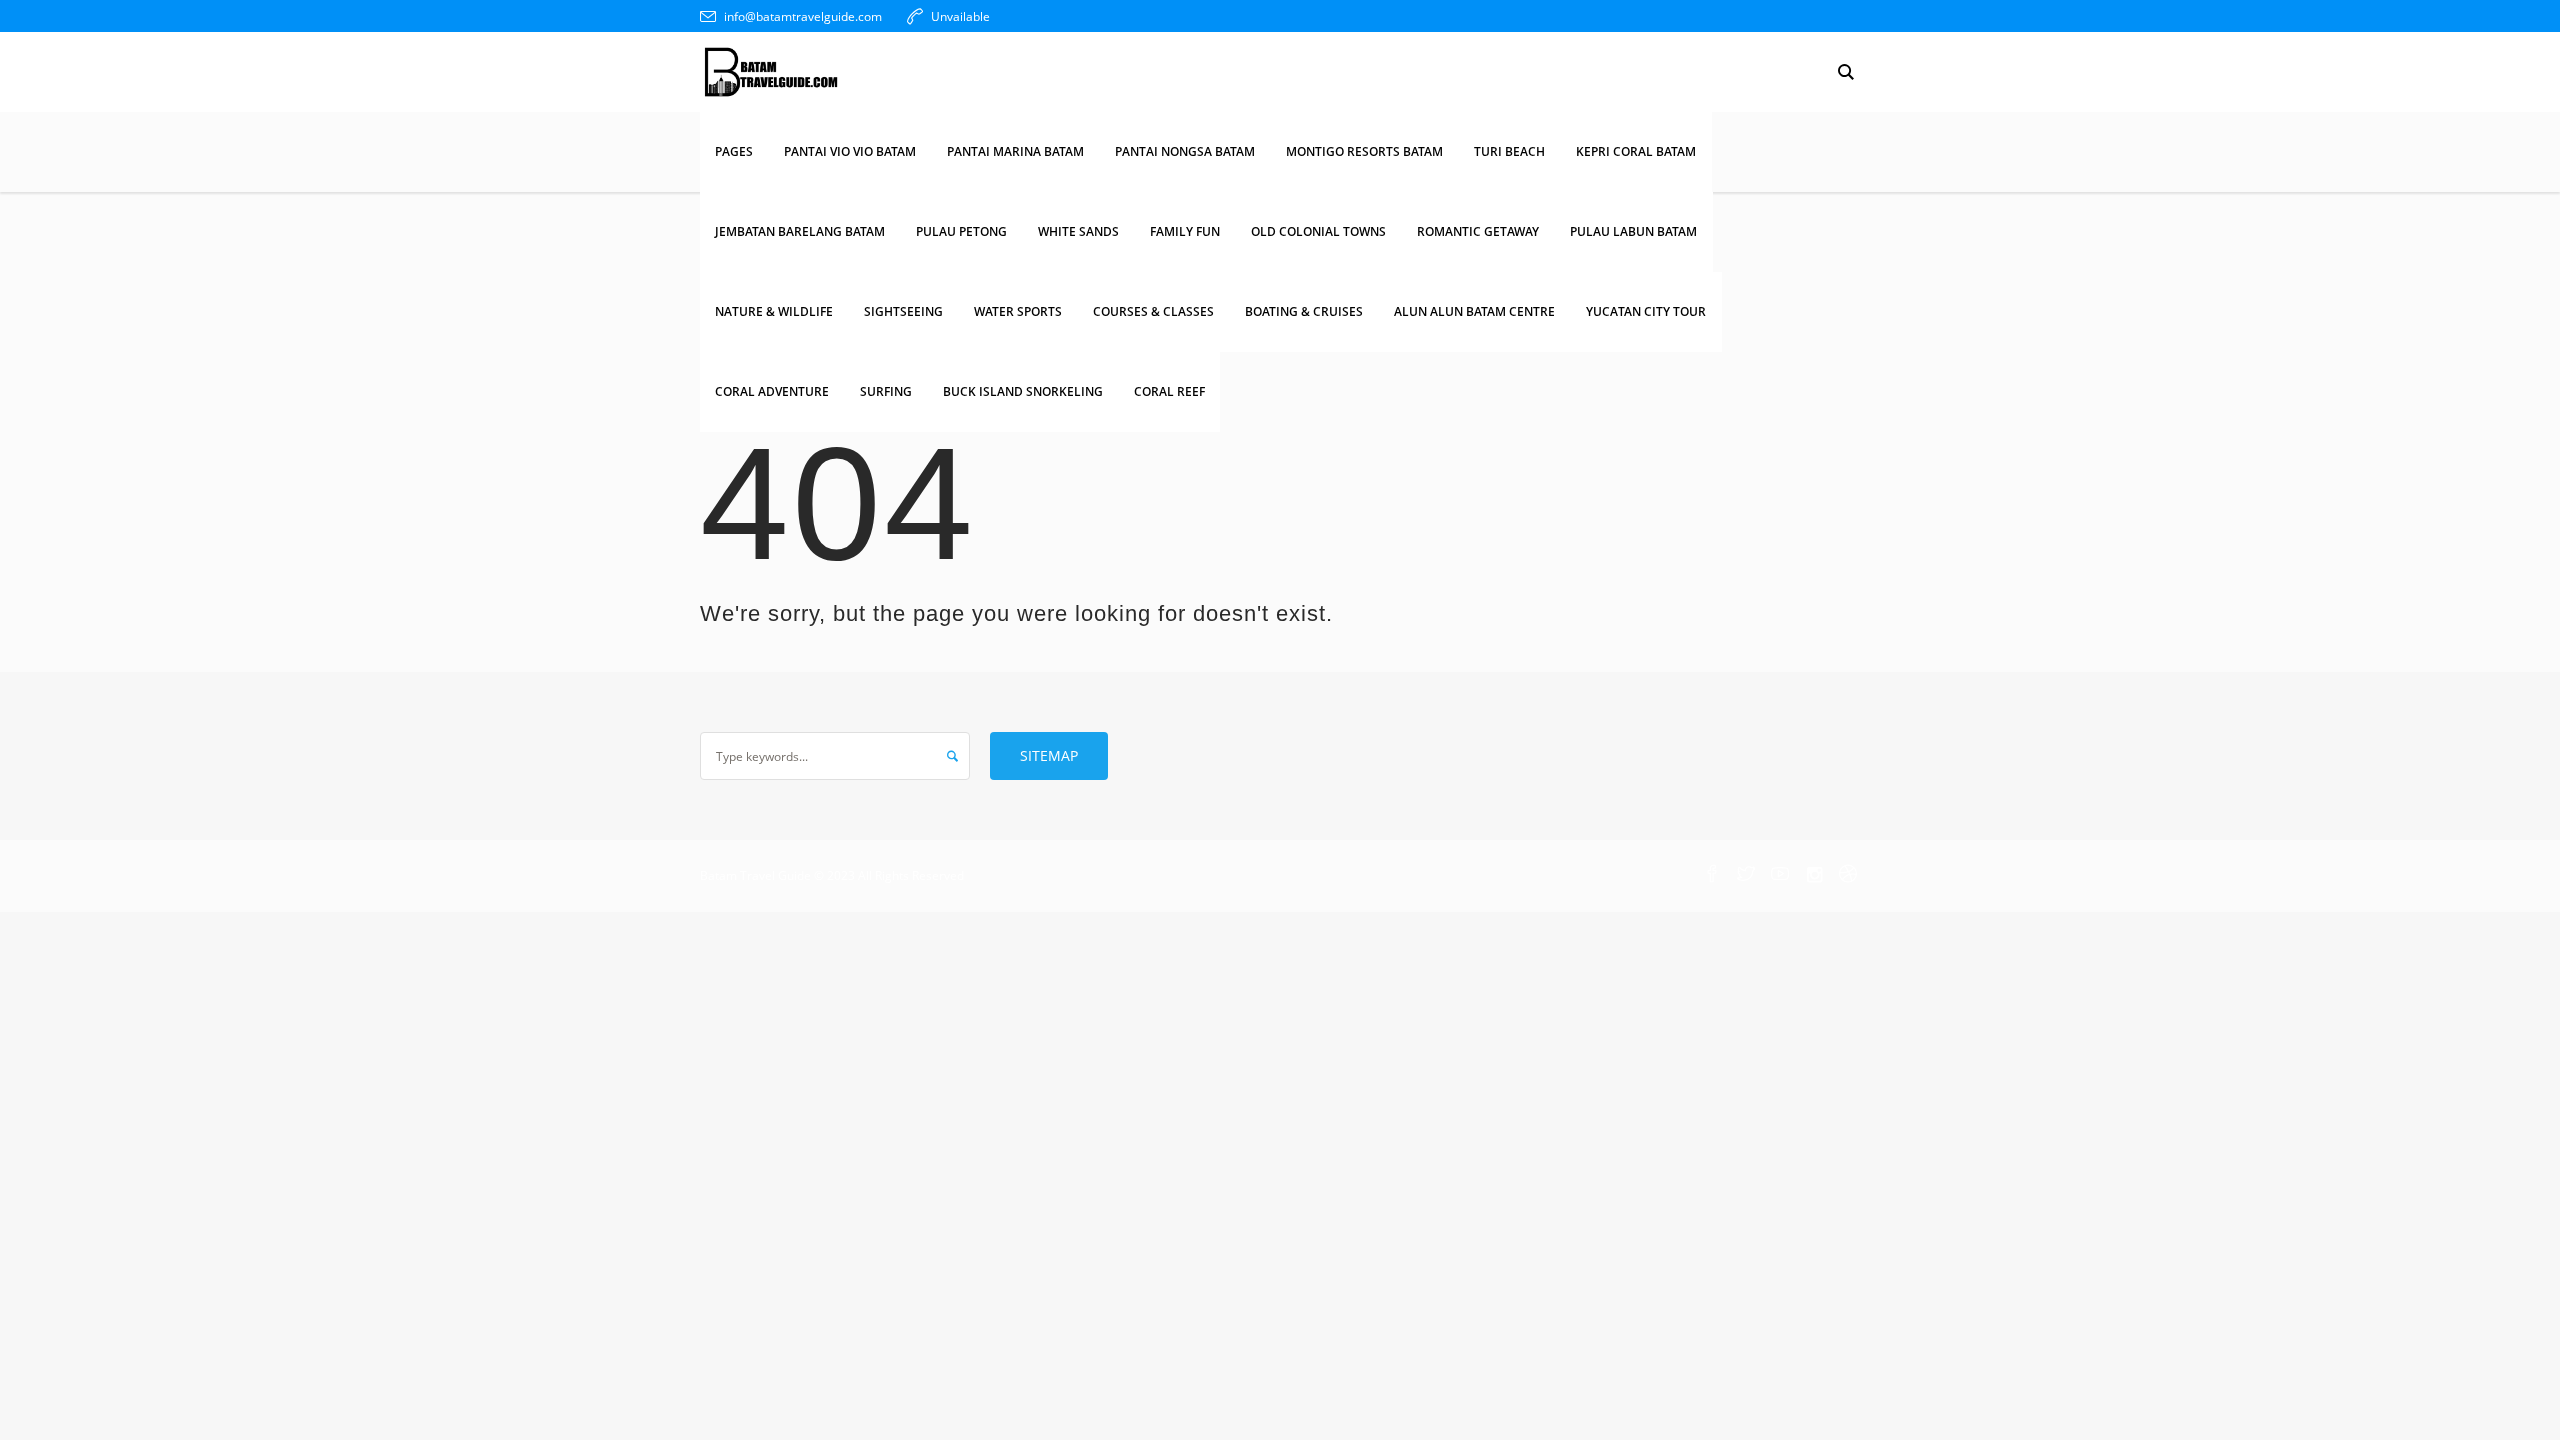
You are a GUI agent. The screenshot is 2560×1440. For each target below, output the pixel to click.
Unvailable (960, 16)
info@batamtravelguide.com (803, 16)
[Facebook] (1712, 875)
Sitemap (1049, 755)
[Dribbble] (1848, 875)
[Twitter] (1746, 875)
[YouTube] (1780, 875)
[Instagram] (1814, 875)
